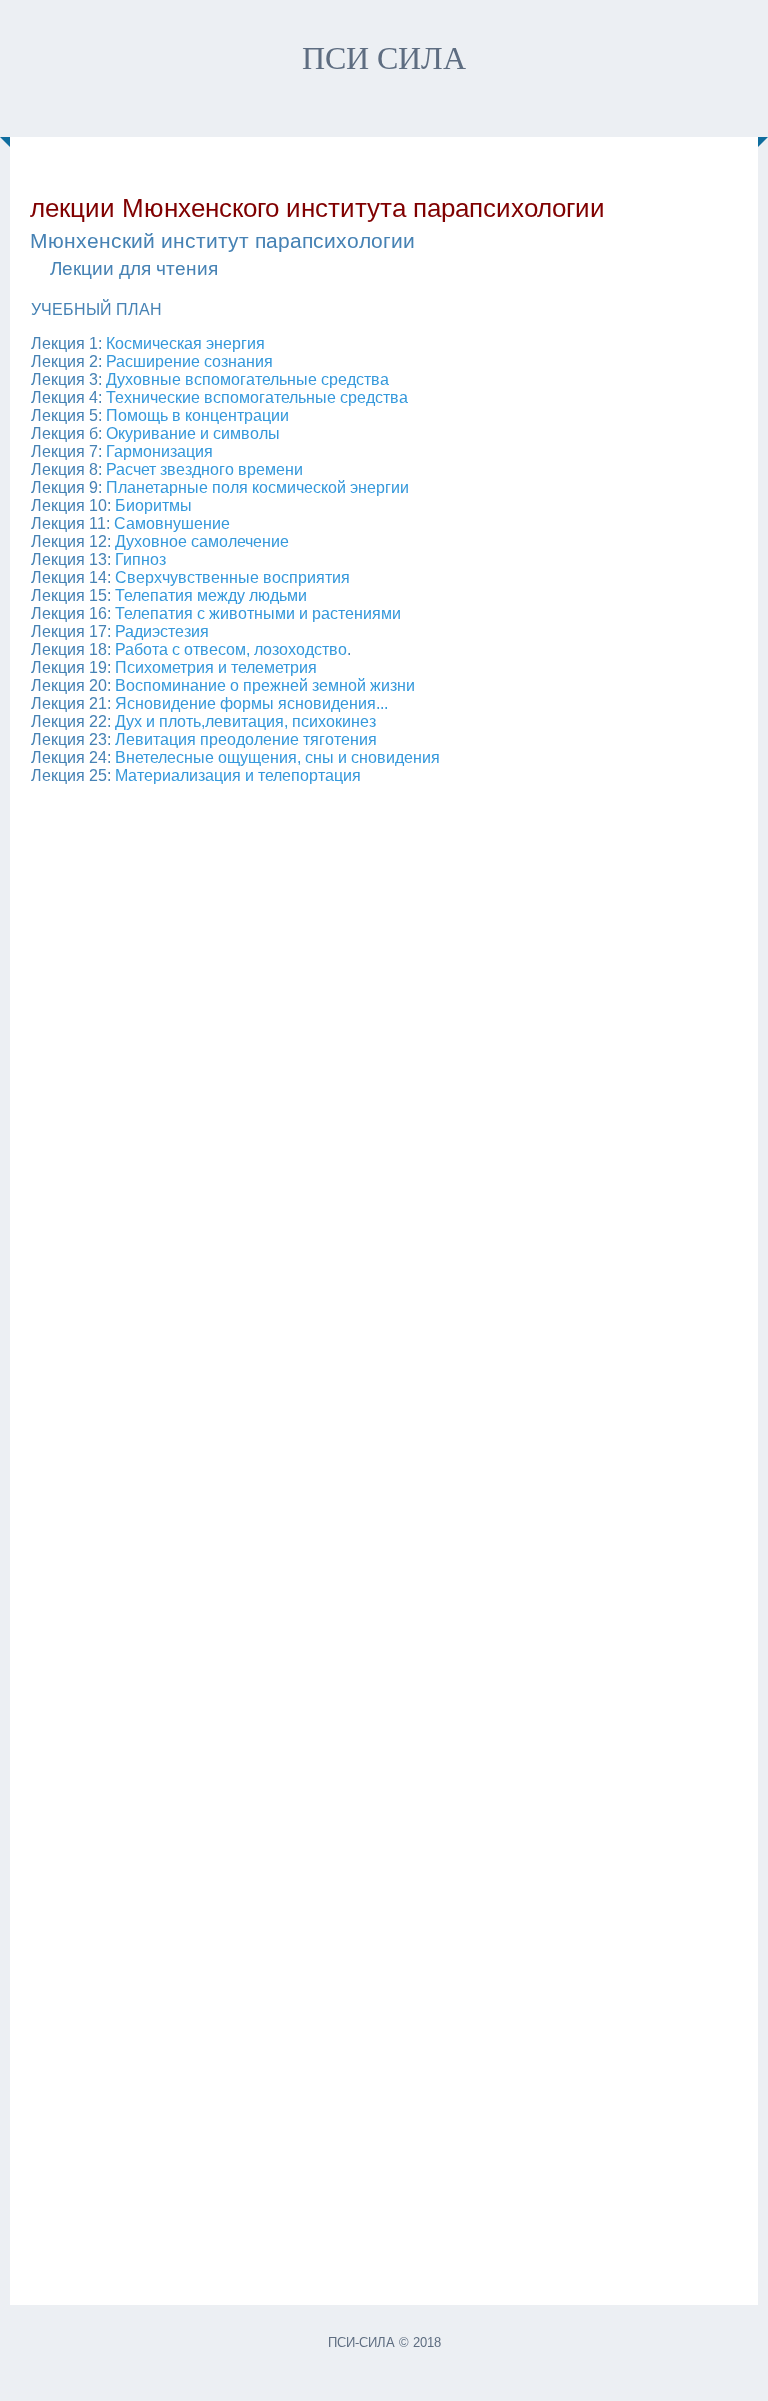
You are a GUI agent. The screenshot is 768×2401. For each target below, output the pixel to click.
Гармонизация (157, 451)
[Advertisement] (384, 1535)
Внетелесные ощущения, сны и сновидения (277, 757)
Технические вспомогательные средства (257, 397)
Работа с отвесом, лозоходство (231, 649)
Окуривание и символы (193, 433)
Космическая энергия (185, 343)
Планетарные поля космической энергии (257, 487)
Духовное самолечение (202, 541)
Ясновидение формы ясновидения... (251, 703)
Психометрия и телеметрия (216, 667)
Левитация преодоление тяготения (246, 739)
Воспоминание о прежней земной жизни (265, 685)
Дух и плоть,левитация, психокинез (245, 721)
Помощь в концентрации (197, 415)
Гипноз (140, 559)
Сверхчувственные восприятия (232, 577)
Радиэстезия (162, 631)
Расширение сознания (189, 361)
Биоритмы (153, 505)
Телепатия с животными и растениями (258, 613)
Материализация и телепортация (238, 775)
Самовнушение (172, 523)
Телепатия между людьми (211, 595)
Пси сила (384, 58)
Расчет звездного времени (204, 469)
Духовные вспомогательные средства (247, 379)
